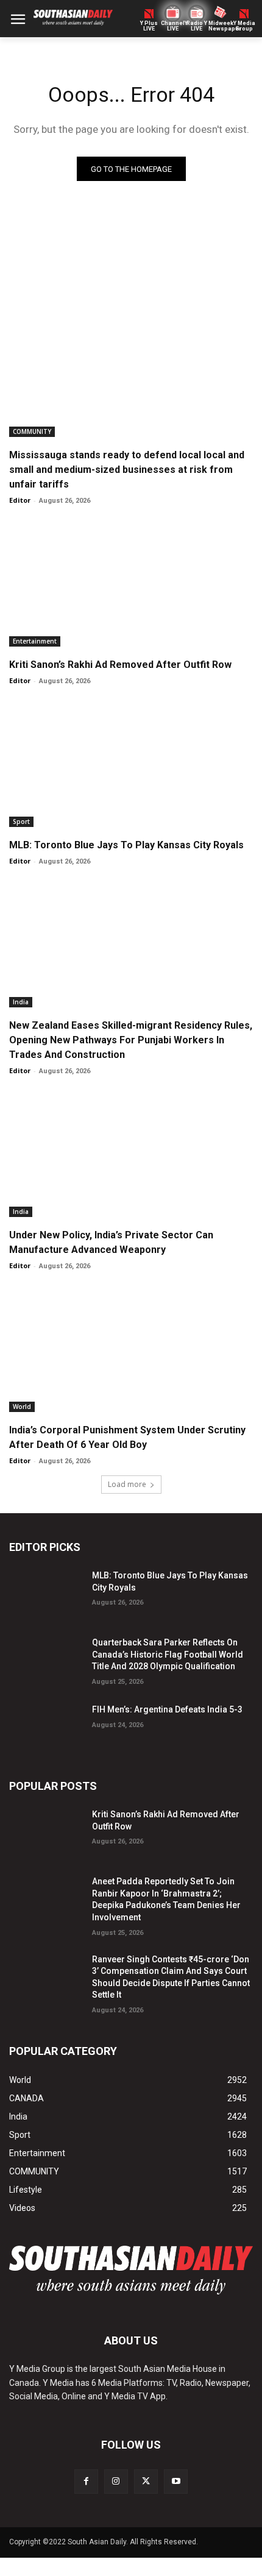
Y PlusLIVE (149, 26)
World (22, 1407)
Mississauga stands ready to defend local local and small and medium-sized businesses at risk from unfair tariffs (127, 470)
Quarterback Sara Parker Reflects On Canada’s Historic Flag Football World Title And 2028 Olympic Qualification (168, 1654)
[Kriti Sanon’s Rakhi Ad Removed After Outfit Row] (131, 586)
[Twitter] (146, 2481)
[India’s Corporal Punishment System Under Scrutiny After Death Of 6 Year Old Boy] (131, 1351)
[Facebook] (86, 2481)
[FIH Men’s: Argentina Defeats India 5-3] (46, 1726)
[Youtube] (176, 2481)
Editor (20, 500)
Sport (21, 821)
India (21, 1002)
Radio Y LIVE (197, 26)
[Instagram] (116, 2481)
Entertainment (35, 641)
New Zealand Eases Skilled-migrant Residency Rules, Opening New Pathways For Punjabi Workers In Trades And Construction (131, 1040)
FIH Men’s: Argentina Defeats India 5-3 (167, 1709)
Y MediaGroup (244, 26)
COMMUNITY (32, 431)
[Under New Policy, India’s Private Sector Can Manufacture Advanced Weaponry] (131, 1156)
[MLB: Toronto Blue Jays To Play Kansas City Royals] (131, 766)
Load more (127, 1484)
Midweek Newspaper (220, 26)
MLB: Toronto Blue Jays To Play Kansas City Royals (126, 845)
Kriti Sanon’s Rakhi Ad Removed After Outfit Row (120, 665)
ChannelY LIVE (173, 26)
